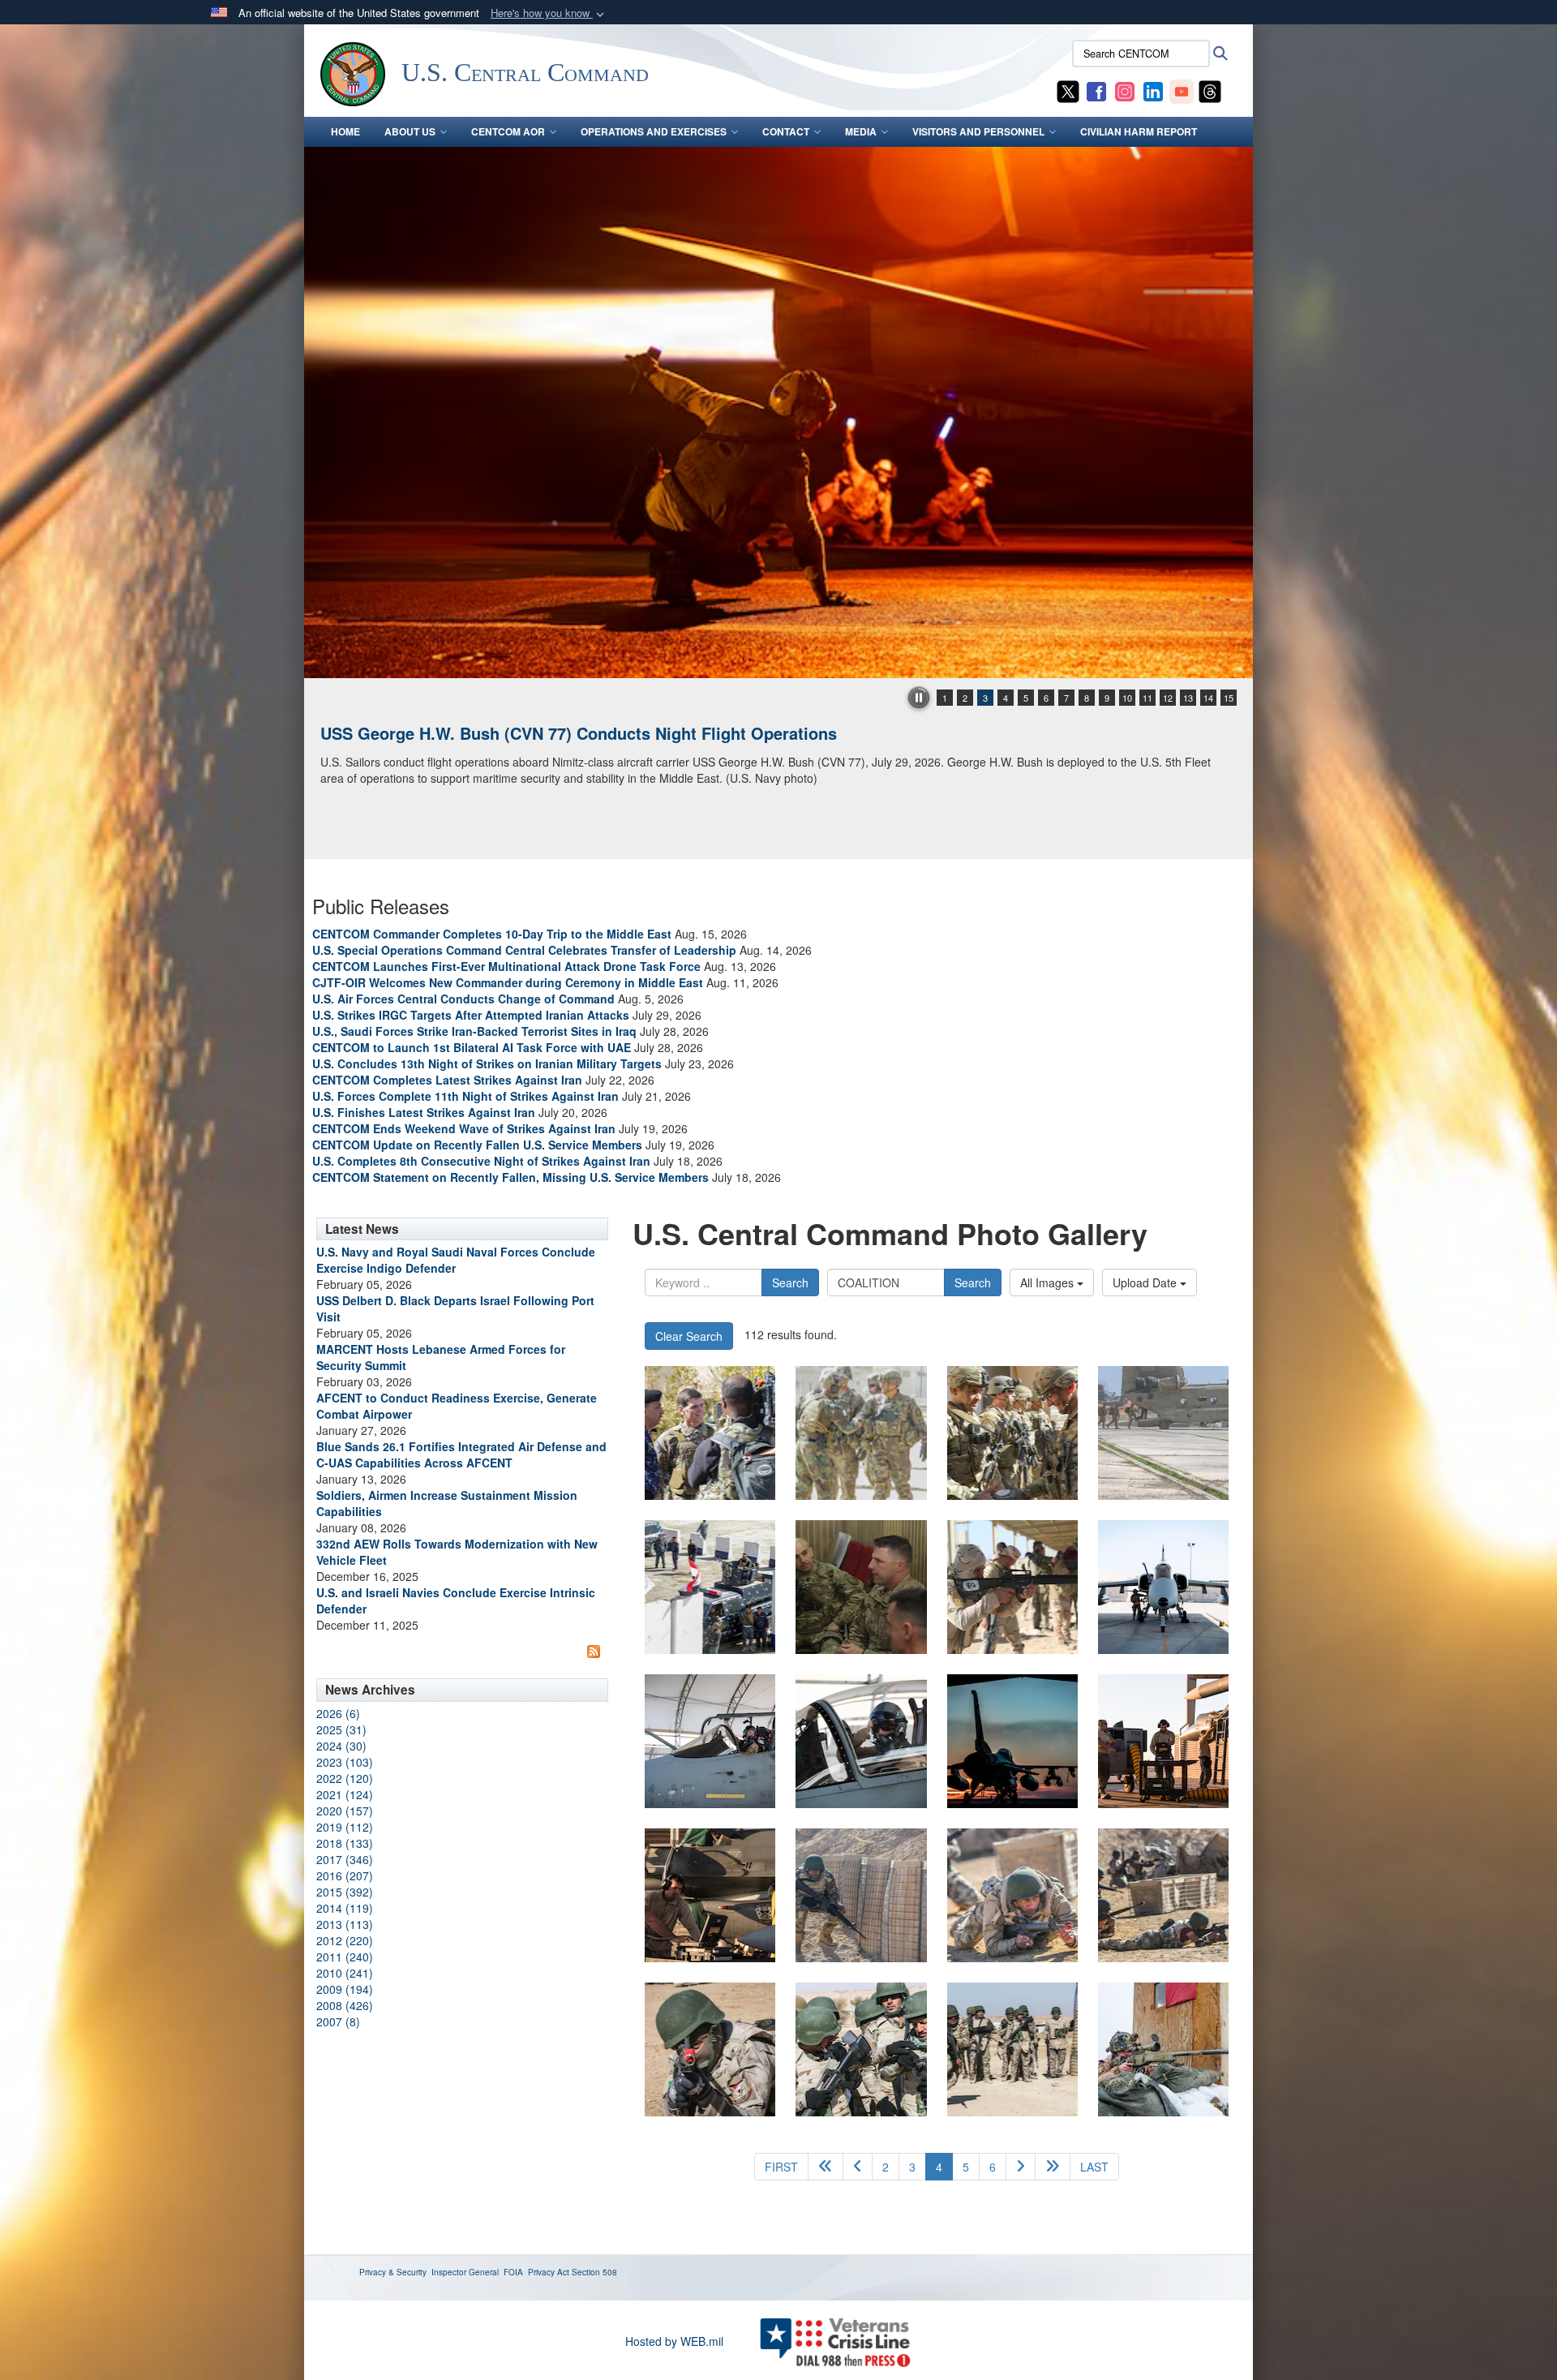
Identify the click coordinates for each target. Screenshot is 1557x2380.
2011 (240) (345, 1957)
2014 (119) (345, 1908)
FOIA (513, 2272)
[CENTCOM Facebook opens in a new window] (1096, 90)
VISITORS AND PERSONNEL (978, 131)
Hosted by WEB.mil (674, 2341)
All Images (1049, 1282)
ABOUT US (410, 131)
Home (345, 131)
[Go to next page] (1021, 2167)
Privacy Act (549, 2272)
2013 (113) (345, 1924)
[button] (549, 13)
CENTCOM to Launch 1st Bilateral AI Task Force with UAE (472, 1047)
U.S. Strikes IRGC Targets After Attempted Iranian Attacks (471, 1015)
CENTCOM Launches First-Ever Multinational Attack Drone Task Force (506, 966)
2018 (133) (345, 1843)
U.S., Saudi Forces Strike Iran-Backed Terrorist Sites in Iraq (474, 1031)
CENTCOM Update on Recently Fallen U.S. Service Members (477, 1145)
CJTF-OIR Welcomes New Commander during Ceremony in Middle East (508, 982)
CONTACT (786, 131)
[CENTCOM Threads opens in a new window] (1210, 90)
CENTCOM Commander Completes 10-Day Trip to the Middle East (492, 934)
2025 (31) (341, 1729)
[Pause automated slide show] (919, 698)
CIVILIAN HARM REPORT (1139, 131)
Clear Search (689, 1336)
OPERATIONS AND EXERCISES (654, 131)
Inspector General (465, 2272)
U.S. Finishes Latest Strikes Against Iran (424, 1112)
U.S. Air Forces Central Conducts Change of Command (463, 999)
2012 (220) (345, 1940)
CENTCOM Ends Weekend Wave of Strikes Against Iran (464, 1128)
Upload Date (1146, 1282)
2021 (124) (345, 1794)
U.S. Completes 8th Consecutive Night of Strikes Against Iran (481, 1161)
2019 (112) (345, 1827)
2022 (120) (345, 1778)
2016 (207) (345, 1875)
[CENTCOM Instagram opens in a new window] (1125, 90)
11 (1147, 698)
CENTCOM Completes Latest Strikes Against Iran (447, 1080)
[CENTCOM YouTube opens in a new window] (1182, 90)
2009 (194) (345, 1989)
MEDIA (861, 131)
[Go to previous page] (858, 2167)
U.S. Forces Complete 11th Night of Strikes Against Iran (465, 1096)
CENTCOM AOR (508, 131)
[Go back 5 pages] (826, 2167)
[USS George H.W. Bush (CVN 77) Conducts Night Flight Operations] (778, 412)
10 (1127, 698)
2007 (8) (338, 2021)
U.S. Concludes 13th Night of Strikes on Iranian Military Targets (487, 1063)
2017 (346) (345, 1859)
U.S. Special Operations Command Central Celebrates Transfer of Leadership (524, 950)
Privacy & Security (393, 2272)
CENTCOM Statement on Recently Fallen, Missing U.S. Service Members (510, 1177)
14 (1208, 698)
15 (1229, 698)
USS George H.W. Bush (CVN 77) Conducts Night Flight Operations (579, 733)
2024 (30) (341, 1746)
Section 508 (594, 2272)
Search (790, 1282)
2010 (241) (345, 1973)
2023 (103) (345, 1762)
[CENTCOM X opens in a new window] (1068, 90)
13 (1188, 698)
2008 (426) (345, 2005)
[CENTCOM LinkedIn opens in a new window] (1153, 90)
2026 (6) (338, 1713)
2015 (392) (345, 1892)
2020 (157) (345, 1811)
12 (1168, 698)
